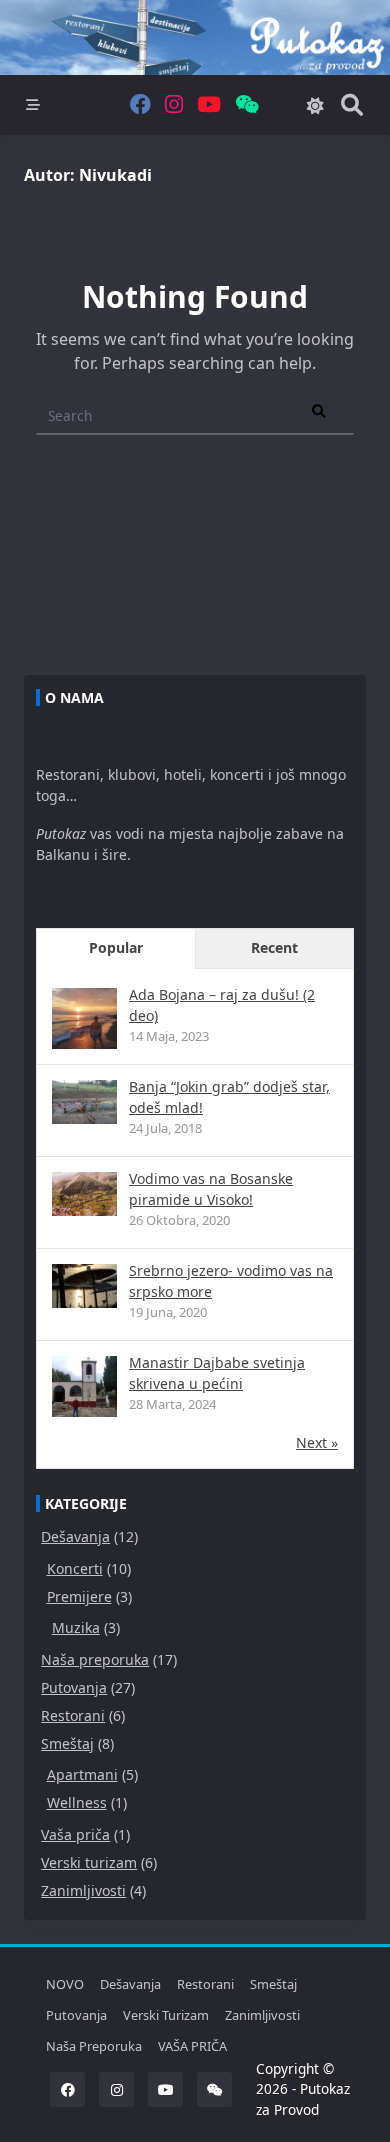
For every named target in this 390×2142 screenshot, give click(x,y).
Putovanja (74, 1687)
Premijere (79, 1596)
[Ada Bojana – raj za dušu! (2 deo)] (84, 1020)
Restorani (73, 1715)
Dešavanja (75, 1536)
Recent (274, 947)
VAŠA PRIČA (192, 2046)
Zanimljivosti (83, 1890)
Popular (116, 947)
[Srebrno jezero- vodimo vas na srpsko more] (84, 1285)
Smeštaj (67, 1743)
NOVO (65, 1984)
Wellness (77, 1802)
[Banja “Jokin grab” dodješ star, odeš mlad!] (84, 1101)
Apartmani (82, 1774)
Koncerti (75, 1568)
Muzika (76, 1627)
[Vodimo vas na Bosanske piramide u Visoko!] (84, 1193)
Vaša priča (75, 1834)
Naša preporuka (95, 1659)
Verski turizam (89, 1862)
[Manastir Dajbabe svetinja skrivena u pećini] (84, 1388)
